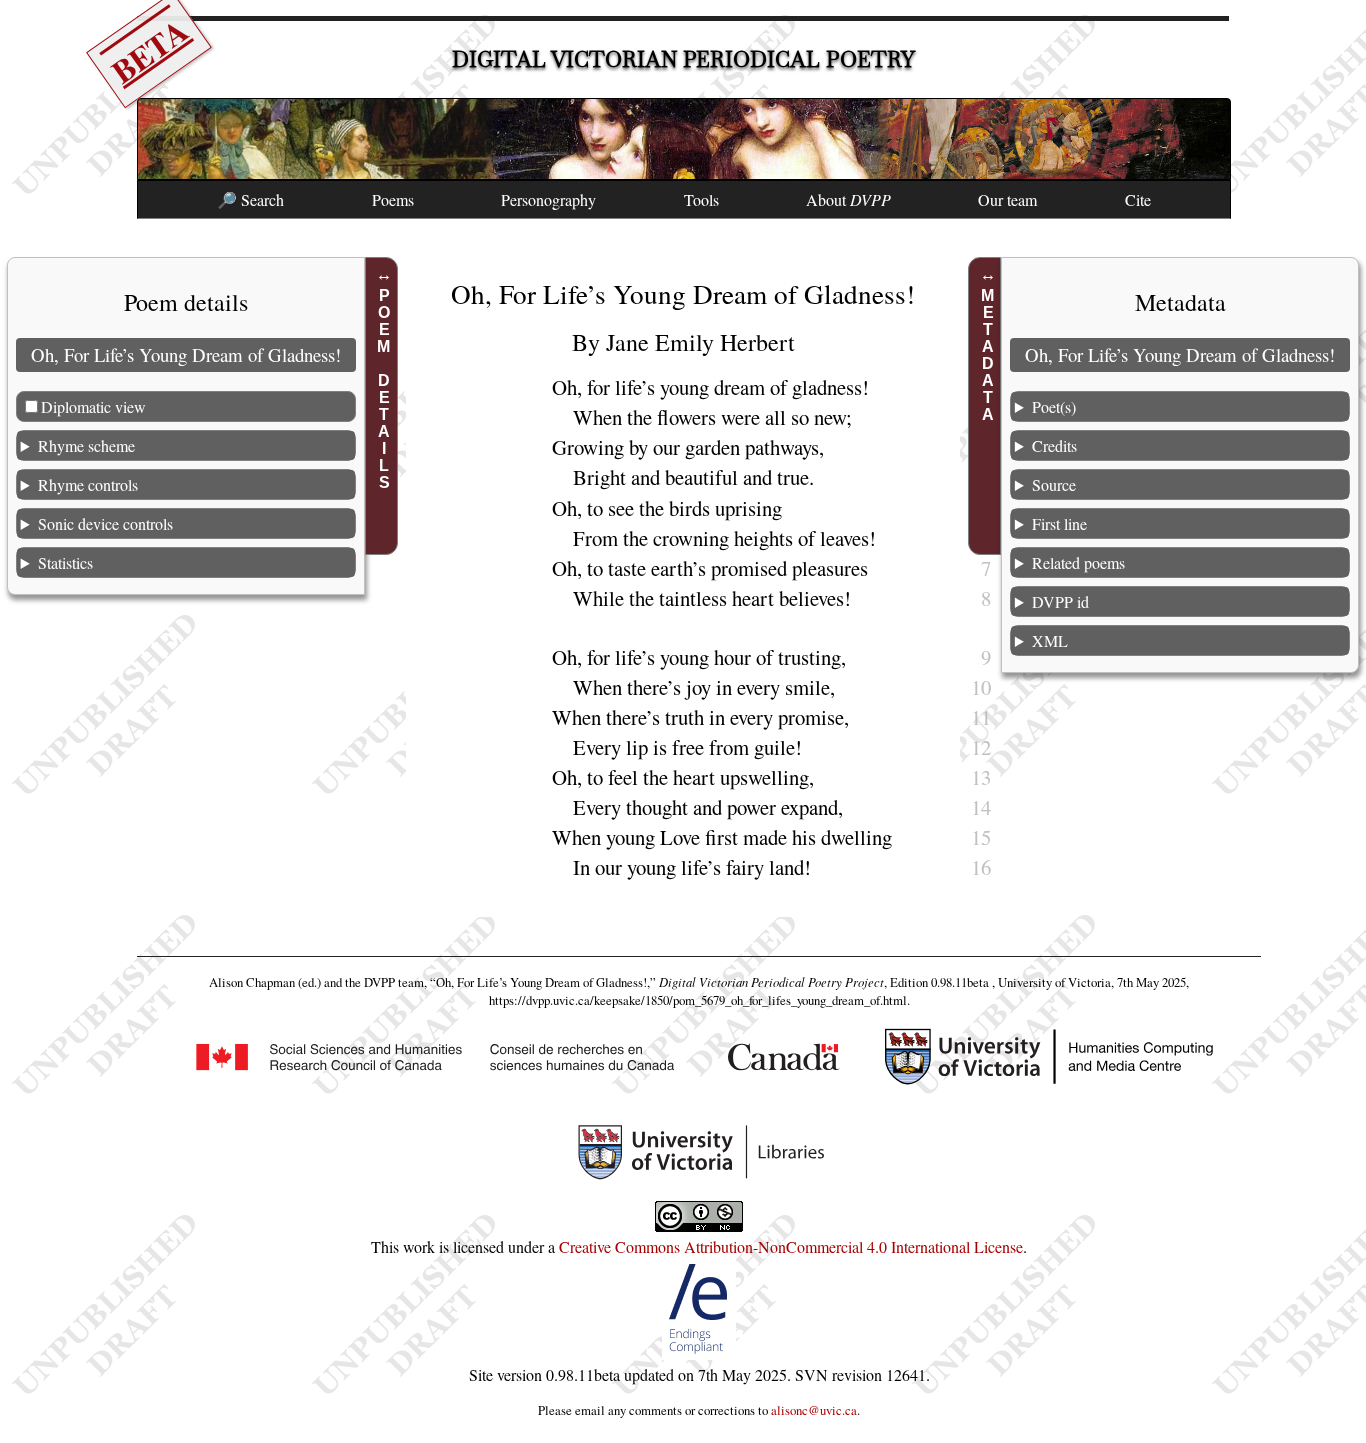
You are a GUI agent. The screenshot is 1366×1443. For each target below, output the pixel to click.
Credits (1054, 445)
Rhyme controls (88, 484)
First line (1059, 523)
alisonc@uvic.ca (814, 1410)
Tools (701, 199)
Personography (548, 199)
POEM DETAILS (384, 389)
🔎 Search (250, 199)
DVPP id (1060, 601)
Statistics (65, 562)
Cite (1138, 199)
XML (1050, 640)
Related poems (1078, 562)
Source (1054, 484)
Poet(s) (1054, 406)
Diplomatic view (93, 406)
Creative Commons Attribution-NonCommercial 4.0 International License (791, 1246)
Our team (1007, 199)
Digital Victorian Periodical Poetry (683, 59)
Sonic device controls (105, 523)
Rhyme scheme (86, 445)
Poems (393, 199)
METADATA (987, 355)
